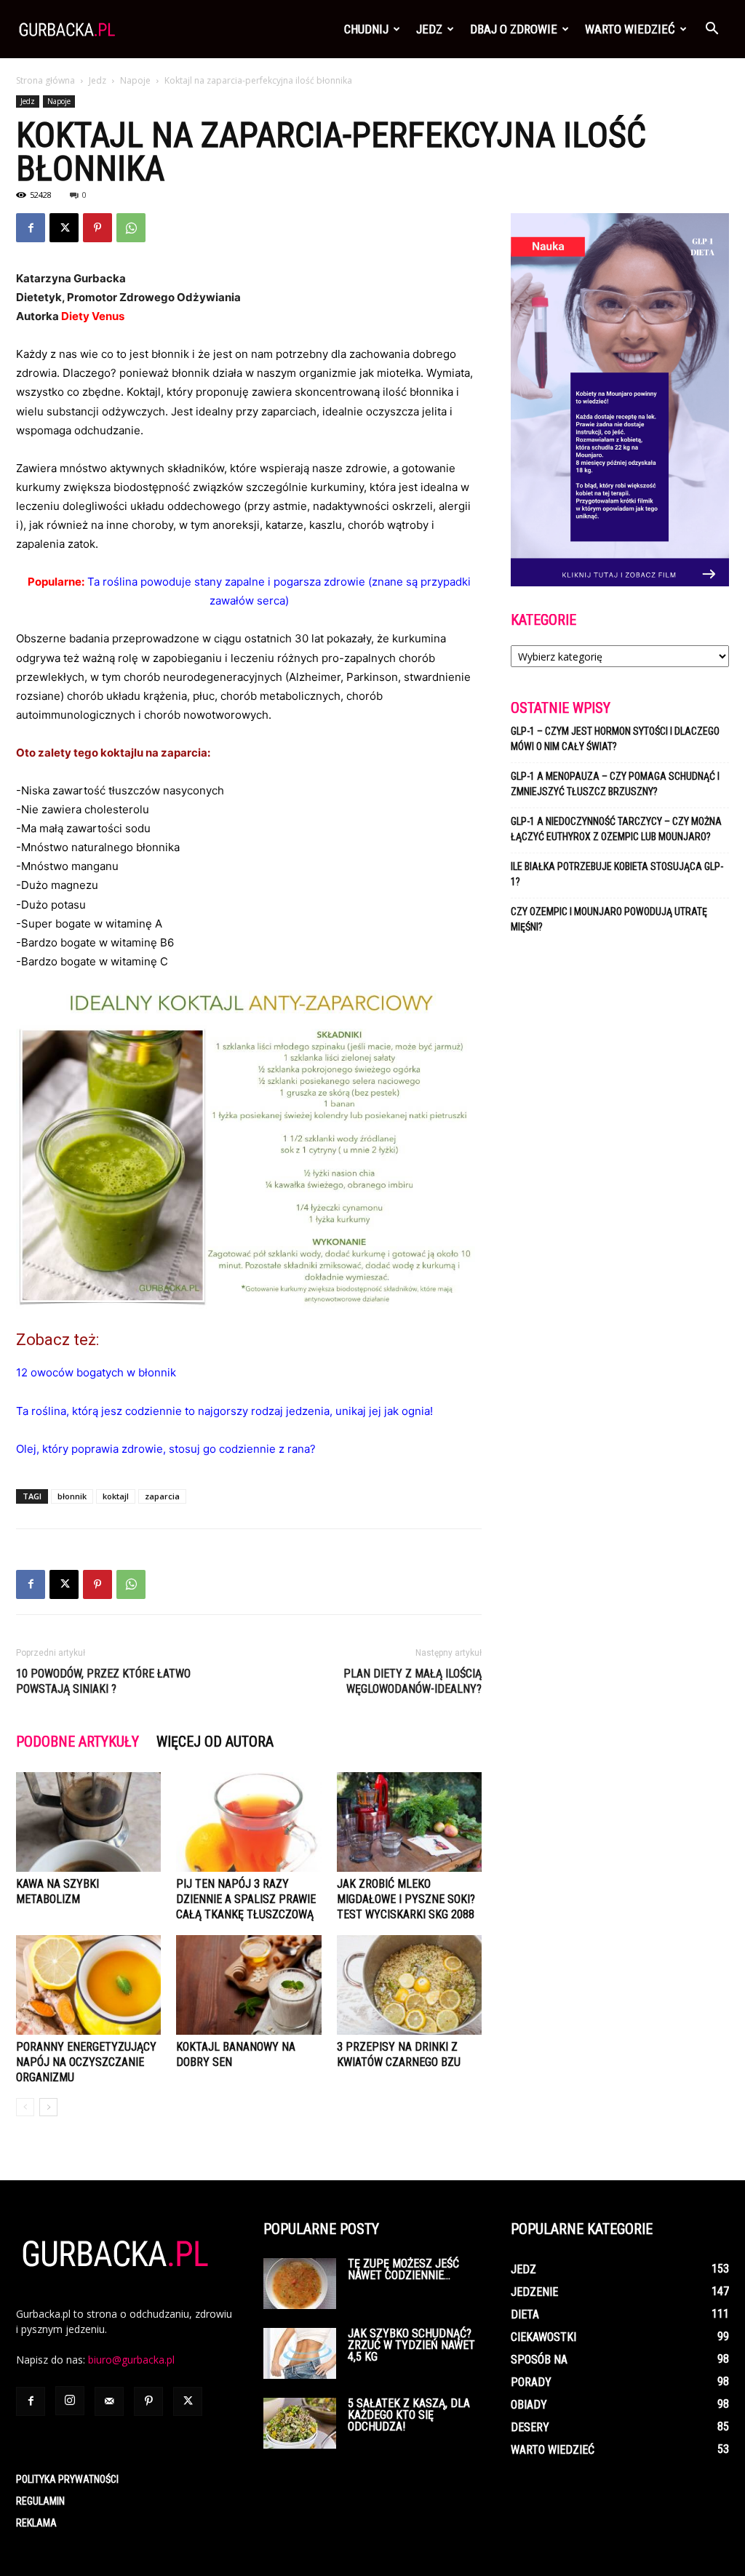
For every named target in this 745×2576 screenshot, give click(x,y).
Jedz (429, 29)
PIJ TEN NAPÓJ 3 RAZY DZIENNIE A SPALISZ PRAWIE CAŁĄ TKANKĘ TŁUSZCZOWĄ (246, 1899)
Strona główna (45, 80)
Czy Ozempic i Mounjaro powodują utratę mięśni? (609, 919)
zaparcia (162, 1496)
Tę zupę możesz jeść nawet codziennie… (403, 2269)
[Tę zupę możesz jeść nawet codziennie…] (300, 2284)
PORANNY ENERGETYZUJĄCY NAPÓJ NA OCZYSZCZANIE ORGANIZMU (86, 2062)
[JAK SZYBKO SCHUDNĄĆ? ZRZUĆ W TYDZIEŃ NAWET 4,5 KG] (300, 2353)
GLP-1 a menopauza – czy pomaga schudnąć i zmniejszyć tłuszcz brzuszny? (615, 784)
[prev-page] (25, 2107)
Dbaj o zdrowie (514, 29)
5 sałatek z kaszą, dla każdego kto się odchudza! (409, 2415)
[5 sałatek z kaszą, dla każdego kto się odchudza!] (300, 2423)
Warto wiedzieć (630, 29)
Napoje (135, 80)
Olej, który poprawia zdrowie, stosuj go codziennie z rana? (166, 1449)
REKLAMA (36, 2523)
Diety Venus (93, 316)
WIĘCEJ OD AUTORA (215, 1742)
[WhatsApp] (131, 228)
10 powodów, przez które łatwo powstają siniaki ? (103, 1681)
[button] (712, 30)
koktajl (116, 1496)
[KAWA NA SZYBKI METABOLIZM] (88, 1822)
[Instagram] (70, 2401)
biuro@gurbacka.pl (131, 2360)
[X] (64, 228)
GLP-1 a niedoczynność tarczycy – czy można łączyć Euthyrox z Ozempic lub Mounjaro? (616, 829)
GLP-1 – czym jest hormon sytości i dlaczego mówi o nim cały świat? (615, 739)
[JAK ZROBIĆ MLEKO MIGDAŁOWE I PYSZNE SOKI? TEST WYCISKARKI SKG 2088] (409, 1822)
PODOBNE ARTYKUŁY (77, 1742)
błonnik (72, 1496)
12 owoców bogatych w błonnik (96, 1372)
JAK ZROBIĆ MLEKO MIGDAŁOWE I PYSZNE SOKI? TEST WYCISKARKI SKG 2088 (406, 1899)
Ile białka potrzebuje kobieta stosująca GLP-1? (617, 874)
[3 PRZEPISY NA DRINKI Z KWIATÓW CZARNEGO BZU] (409, 1985)
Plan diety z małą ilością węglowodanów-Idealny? (413, 1681)
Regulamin (40, 2501)
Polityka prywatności (67, 2479)
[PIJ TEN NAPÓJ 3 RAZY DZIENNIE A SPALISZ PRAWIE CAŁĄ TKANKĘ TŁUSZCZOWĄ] (248, 1822)
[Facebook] (31, 228)
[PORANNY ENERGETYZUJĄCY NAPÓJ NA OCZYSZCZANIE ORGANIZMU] (88, 1985)
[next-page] (48, 2107)
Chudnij (366, 29)
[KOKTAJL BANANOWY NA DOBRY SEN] (248, 1985)
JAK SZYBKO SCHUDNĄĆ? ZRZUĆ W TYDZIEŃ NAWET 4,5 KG (411, 2345)
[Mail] (109, 2401)
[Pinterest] (97, 228)
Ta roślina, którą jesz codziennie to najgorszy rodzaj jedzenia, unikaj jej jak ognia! (224, 1411)
